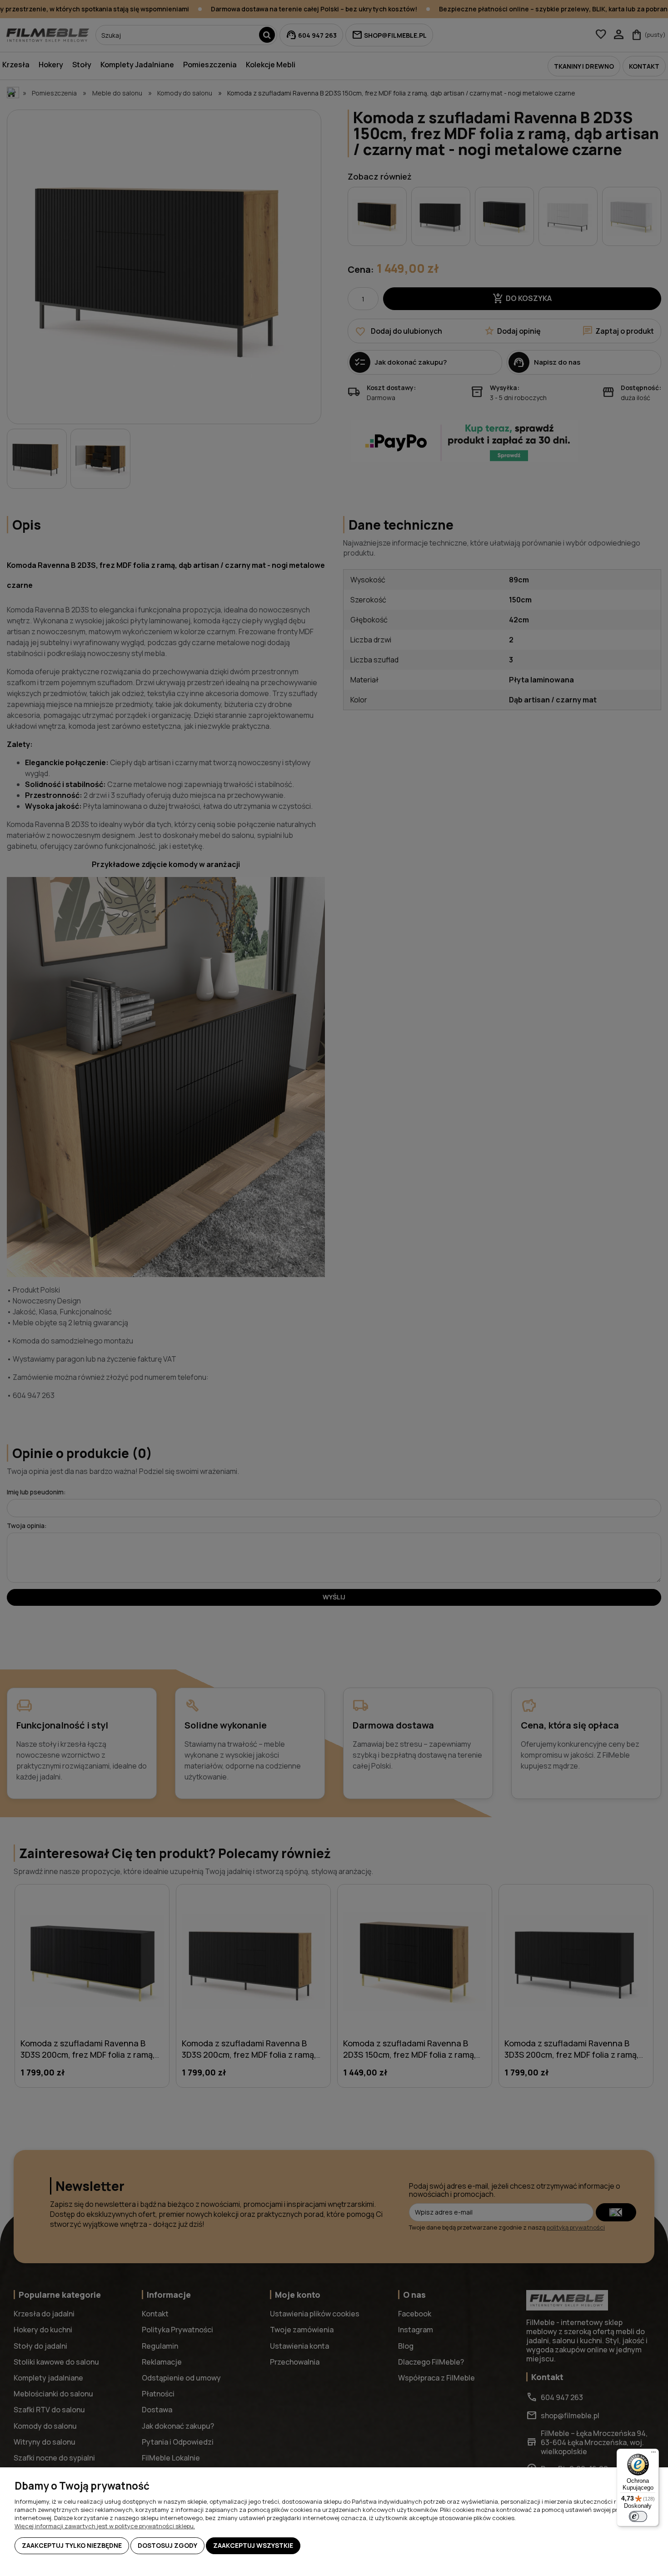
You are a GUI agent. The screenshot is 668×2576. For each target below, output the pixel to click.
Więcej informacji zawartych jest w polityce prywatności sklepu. (105, 2526)
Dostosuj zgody (167, 2545)
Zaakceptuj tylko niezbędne (72, 2545)
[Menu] (653, 2454)
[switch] (638, 2516)
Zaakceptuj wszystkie (253, 2545)
